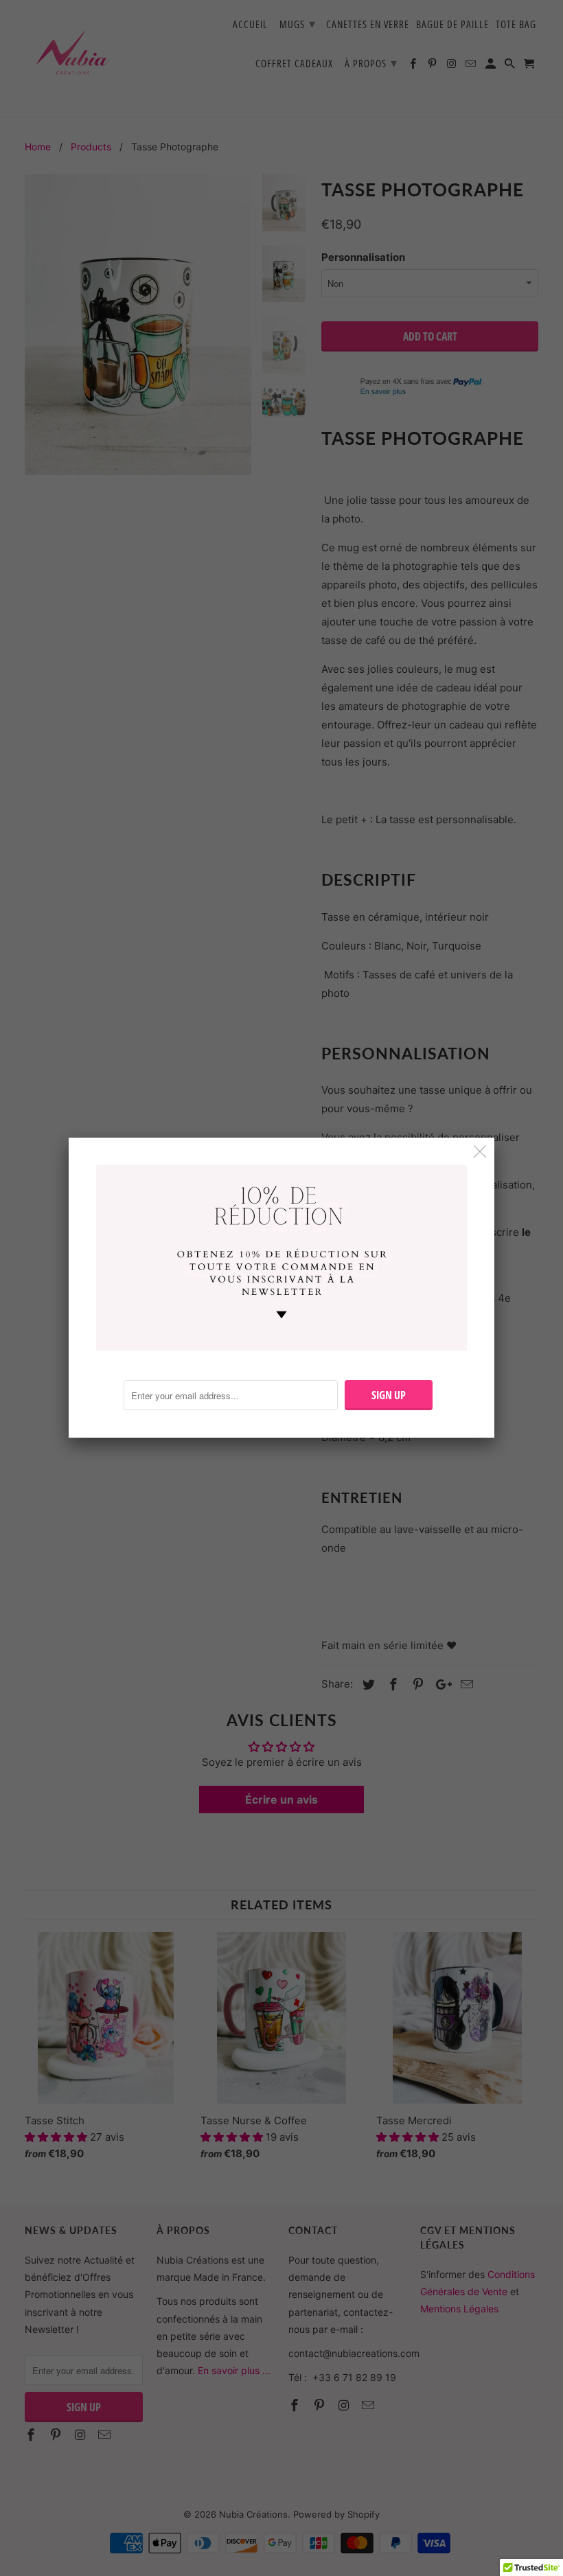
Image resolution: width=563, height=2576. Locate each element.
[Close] (480, 1152)
